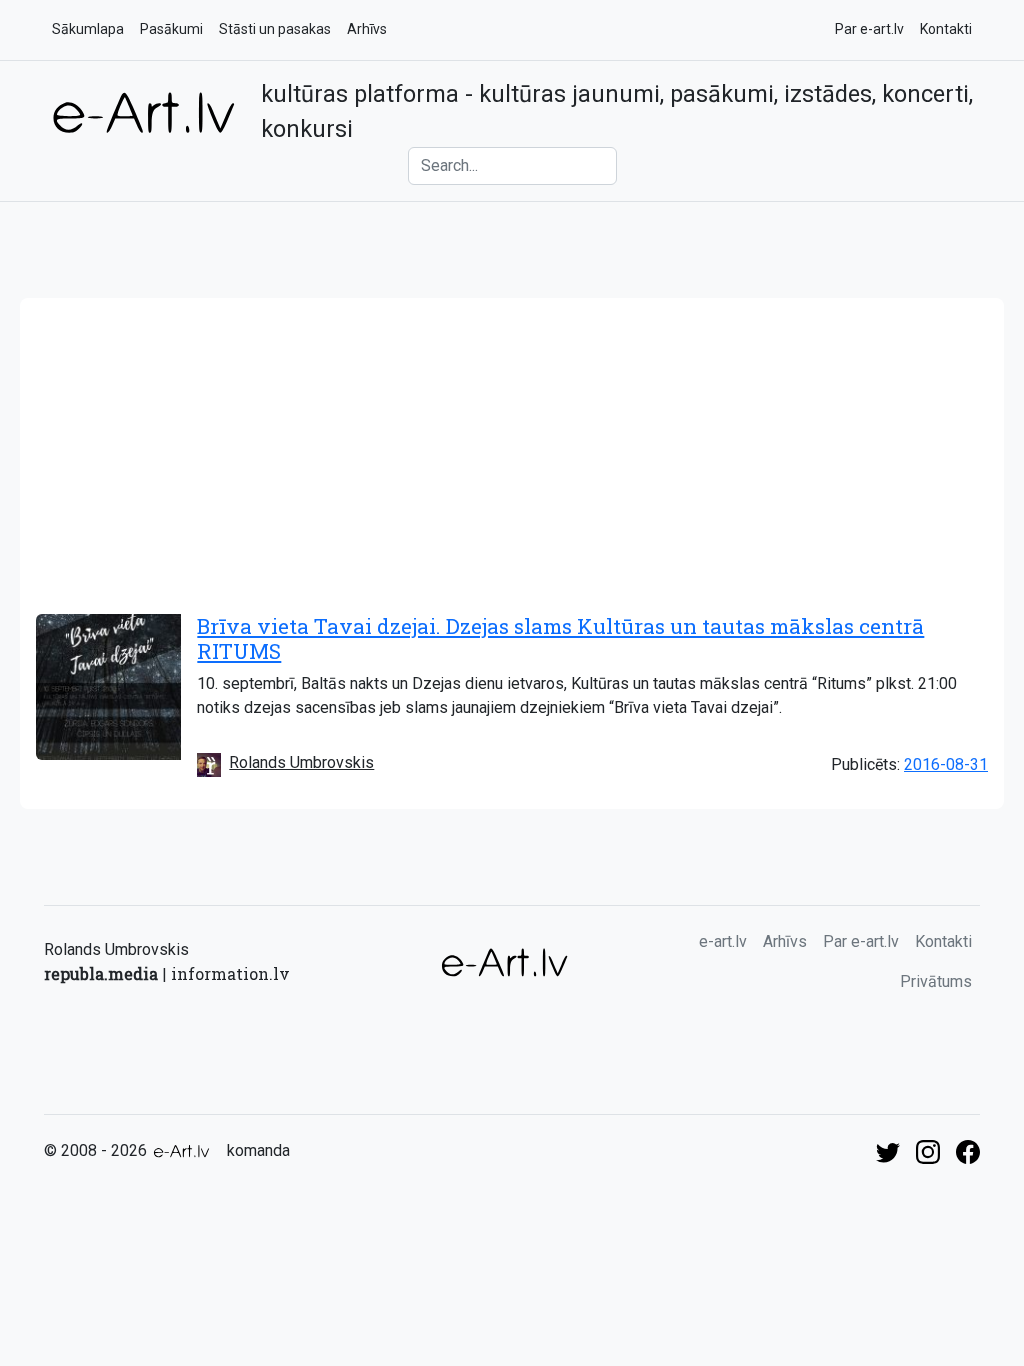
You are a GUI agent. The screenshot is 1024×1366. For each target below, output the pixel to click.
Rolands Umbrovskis (301, 762)
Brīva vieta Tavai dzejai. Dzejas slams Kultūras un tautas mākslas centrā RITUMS (560, 638)
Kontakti (946, 29)
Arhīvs (367, 29)
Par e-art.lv (869, 29)
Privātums (936, 981)
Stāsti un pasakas (275, 29)
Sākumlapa (88, 29)
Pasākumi (171, 29)
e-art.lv (723, 941)
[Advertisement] (512, 448)
